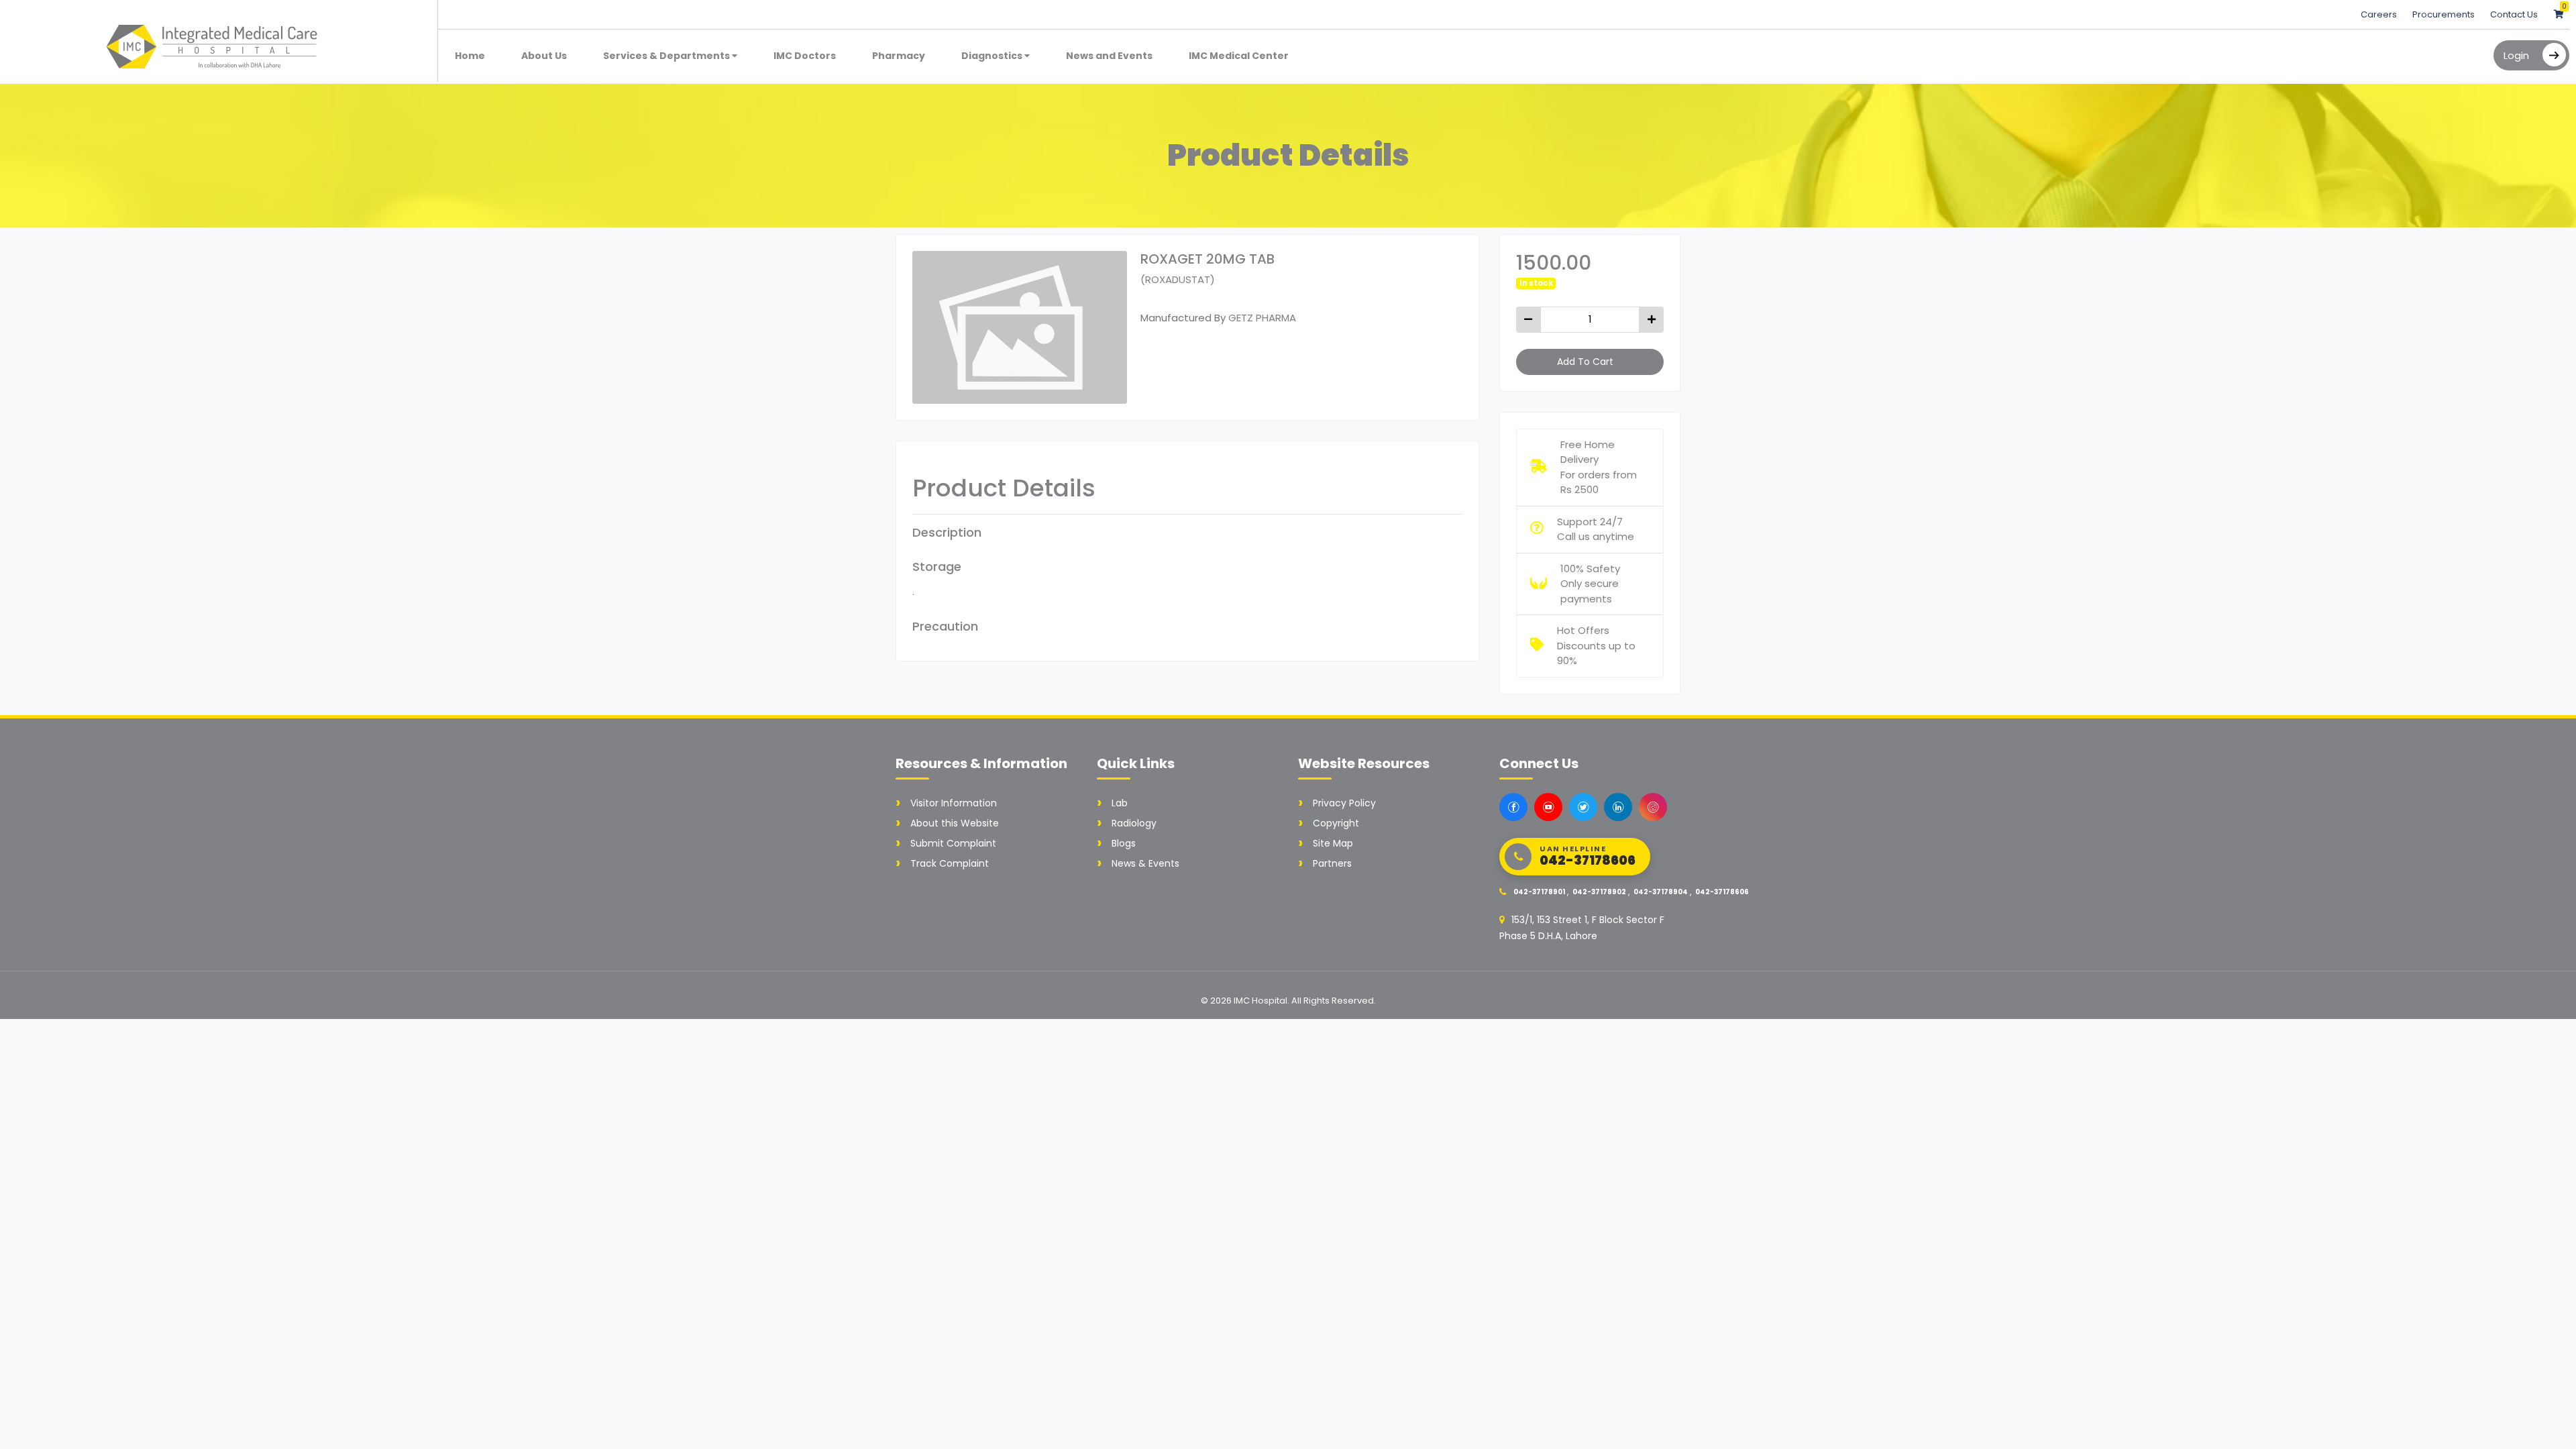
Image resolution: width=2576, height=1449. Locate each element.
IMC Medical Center (1239, 56)
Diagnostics (993, 56)
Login (2516, 55)
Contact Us (2514, 14)
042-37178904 (1661, 892)
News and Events (1109, 56)
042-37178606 (1722, 892)
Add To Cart (1585, 362)
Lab (1120, 803)
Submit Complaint (953, 843)
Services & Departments (667, 56)
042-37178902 (1599, 892)
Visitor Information (954, 803)
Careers (2380, 14)
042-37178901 (1539, 892)
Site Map (1333, 843)
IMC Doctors (805, 56)
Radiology (1134, 823)
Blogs (1124, 843)
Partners (1332, 863)
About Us (544, 56)
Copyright (1336, 823)
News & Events (1145, 863)
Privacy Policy (1344, 803)
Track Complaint (950, 863)
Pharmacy (899, 56)
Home (470, 56)
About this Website (955, 823)
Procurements (2445, 14)
